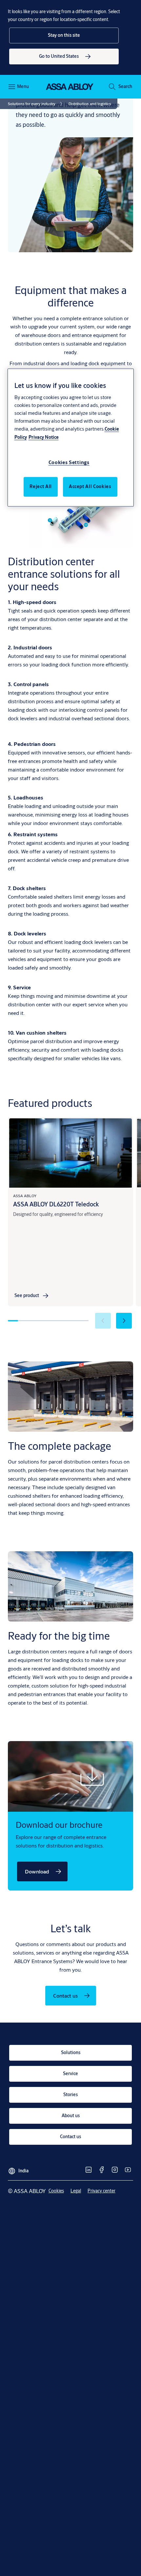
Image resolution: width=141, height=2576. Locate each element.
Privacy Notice (44, 437)
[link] (64, 56)
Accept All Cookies (90, 486)
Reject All (41, 486)
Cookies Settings (69, 462)
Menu (23, 86)
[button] (64, 35)
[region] (71, 438)
